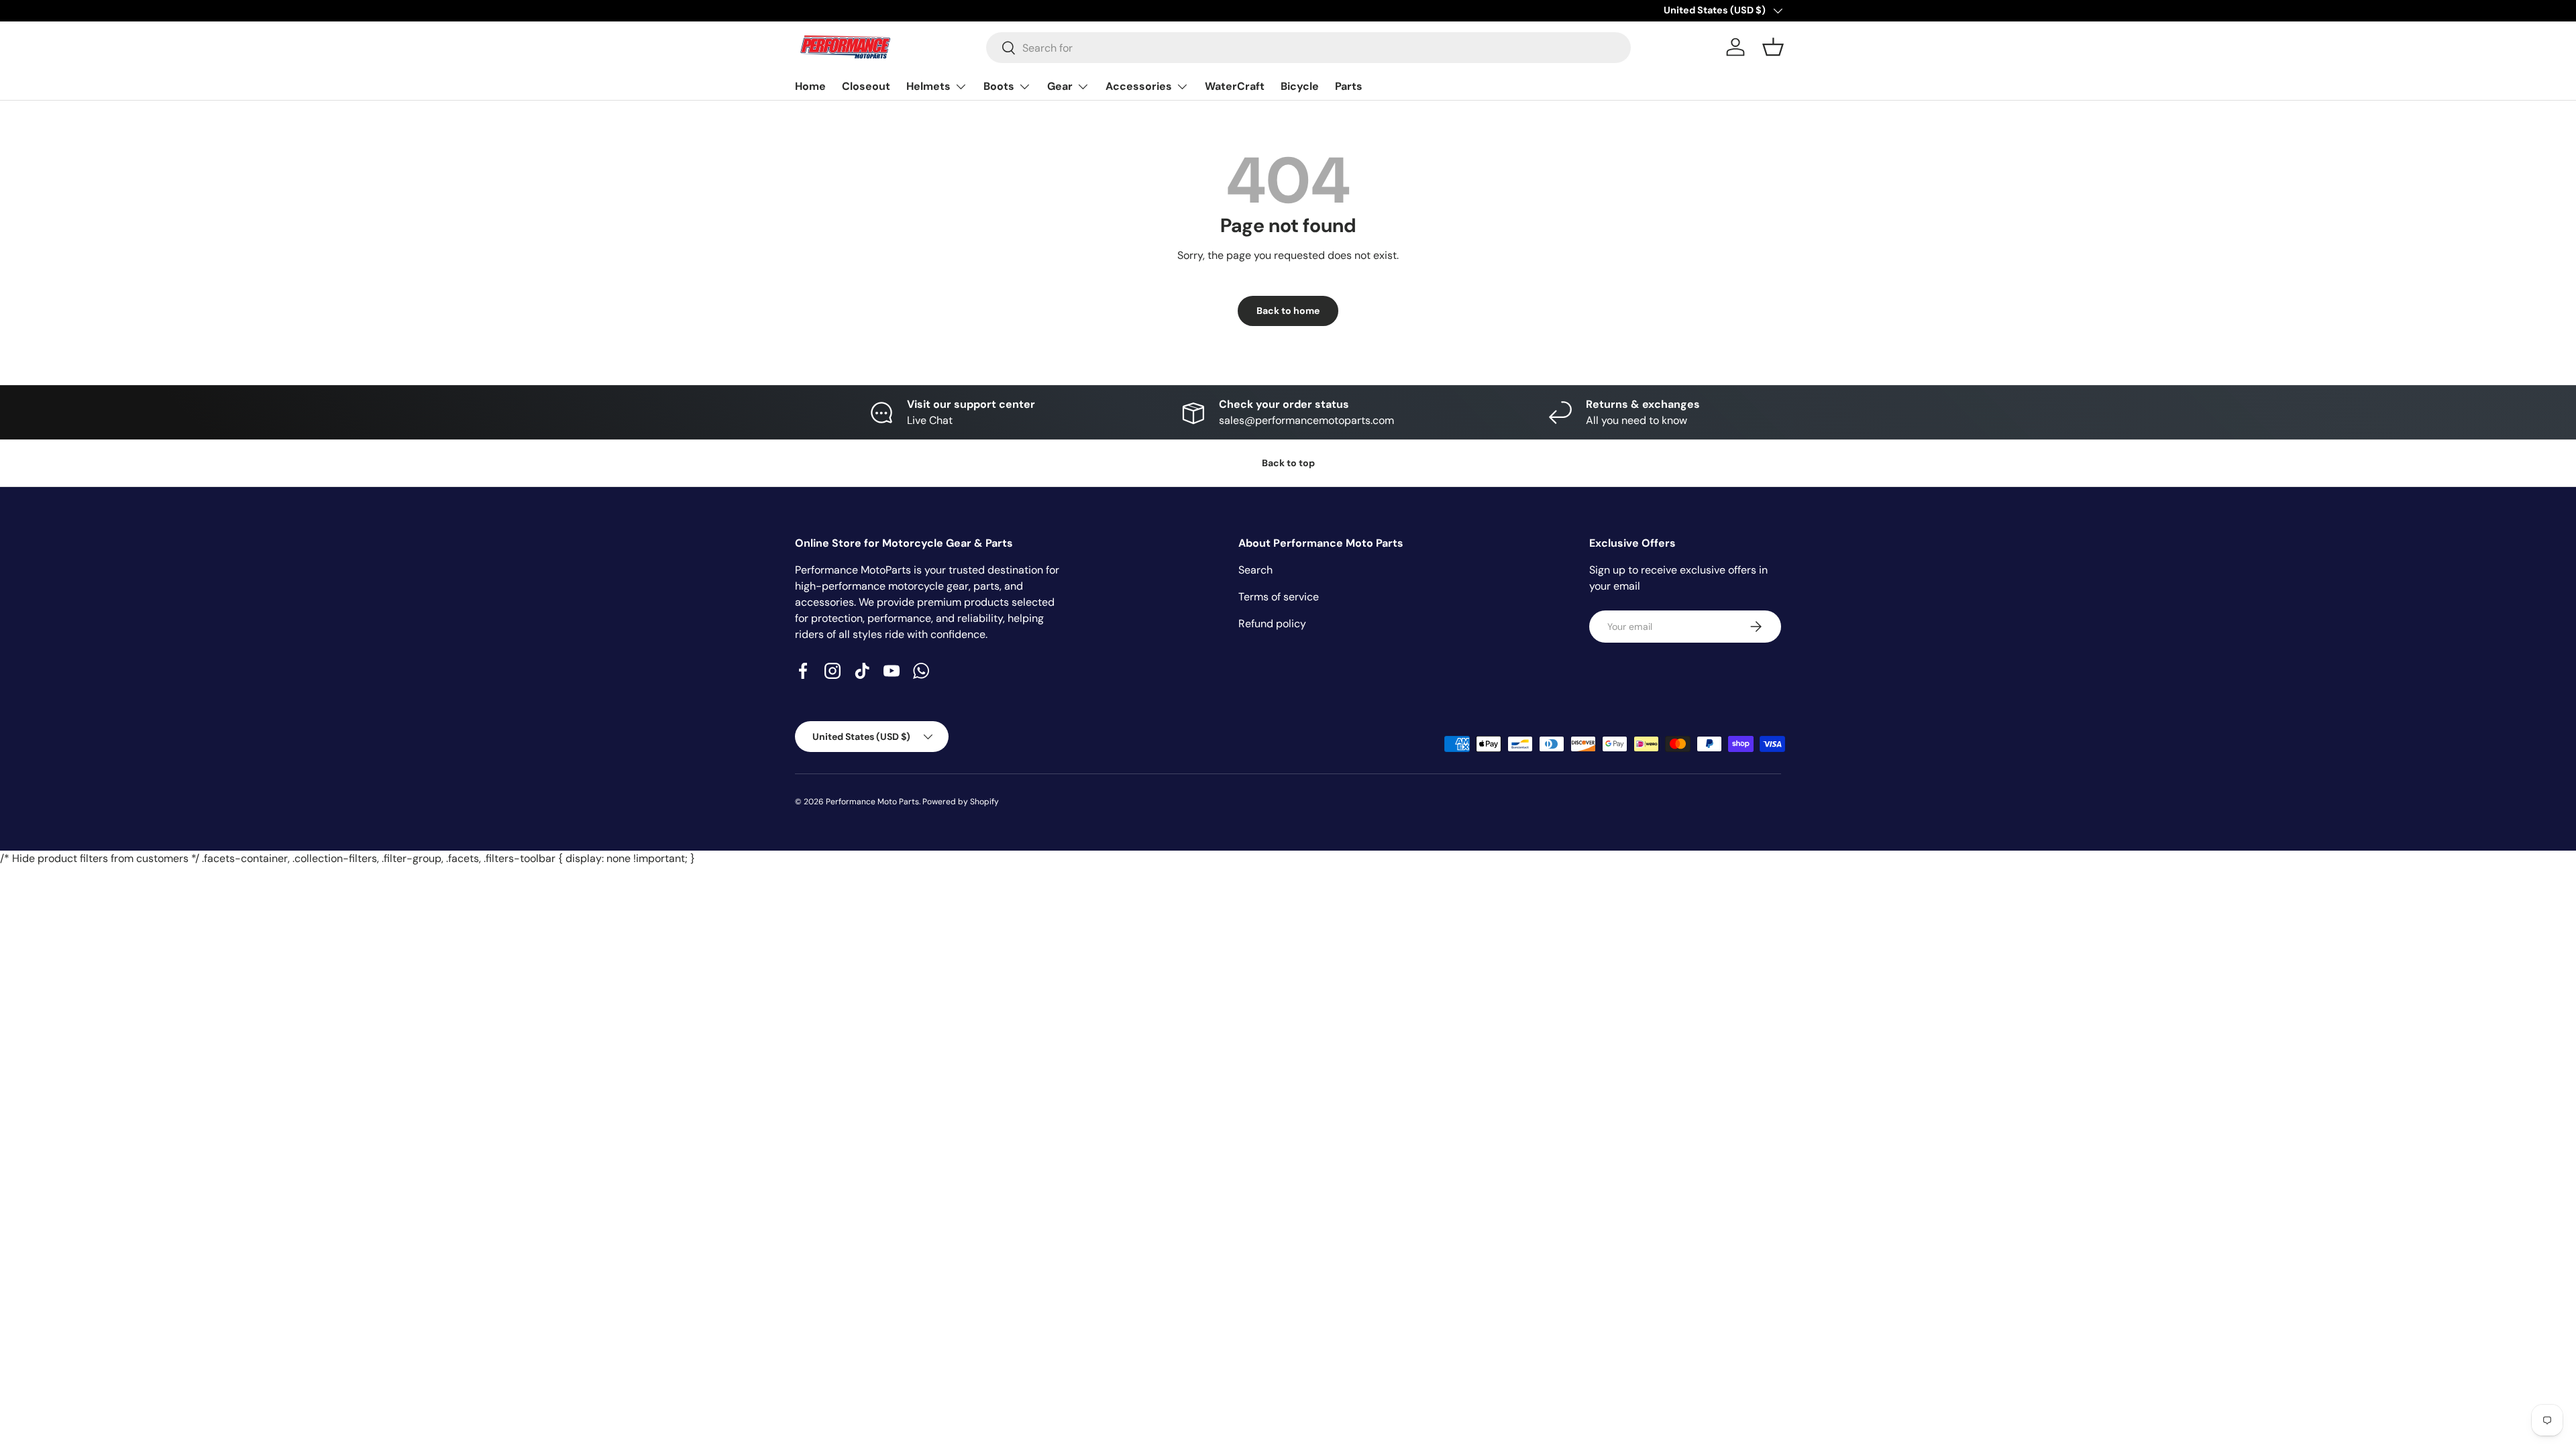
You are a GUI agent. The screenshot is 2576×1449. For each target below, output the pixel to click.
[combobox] (1308, 48)
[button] (1773, 47)
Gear (1060, 86)
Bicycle (1300, 86)
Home (810, 86)
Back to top (1288, 463)
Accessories (1139, 86)
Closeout (866, 86)
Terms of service (1279, 597)
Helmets (928, 86)
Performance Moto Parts (872, 802)
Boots (999, 86)
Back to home (1288, 311)
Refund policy (1272, 624)
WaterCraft (1235, 86)
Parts (1349, 86)
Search (1255, 570)
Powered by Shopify (961, 802)
